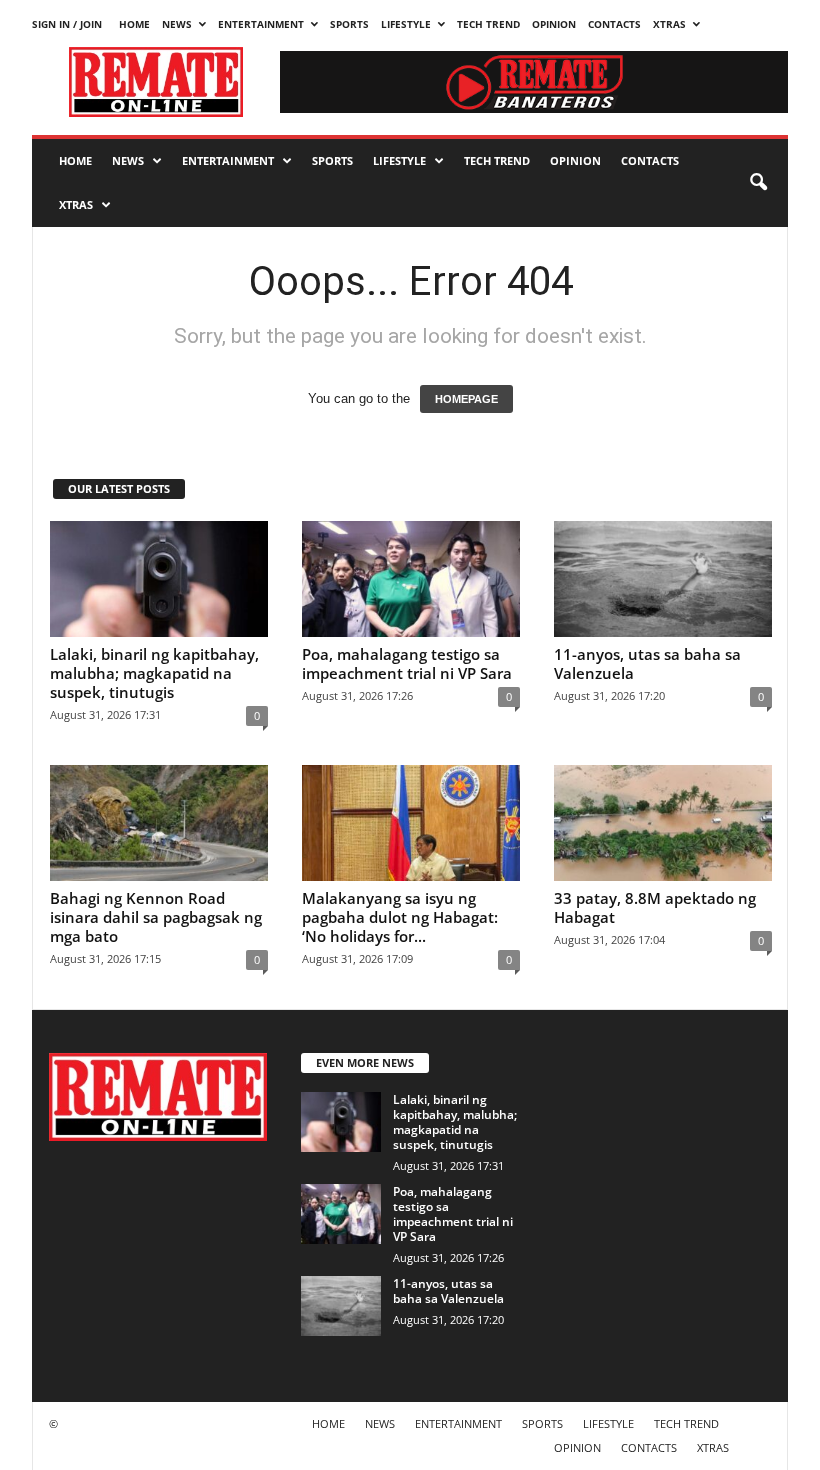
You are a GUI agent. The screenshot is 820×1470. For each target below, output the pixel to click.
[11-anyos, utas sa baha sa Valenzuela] (663, 579)
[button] (758, 183)
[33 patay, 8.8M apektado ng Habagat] (663, 823)
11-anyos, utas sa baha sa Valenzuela (647, 663)
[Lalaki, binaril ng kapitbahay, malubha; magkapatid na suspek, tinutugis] (159, 579)
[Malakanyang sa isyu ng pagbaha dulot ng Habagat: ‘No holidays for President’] (411, 823)
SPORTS (349, 24)
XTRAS (669, 24)
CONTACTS (614, 24)
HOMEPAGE (466, 399)
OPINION (554, 24)
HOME (134, 24)
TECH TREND (488, 24)
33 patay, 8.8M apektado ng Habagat (655, 907)
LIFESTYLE (406, 24)
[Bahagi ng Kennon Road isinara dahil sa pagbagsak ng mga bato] (159, 823)
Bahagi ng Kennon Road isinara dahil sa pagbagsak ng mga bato (156, 917)
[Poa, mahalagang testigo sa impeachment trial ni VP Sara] (411, 579)
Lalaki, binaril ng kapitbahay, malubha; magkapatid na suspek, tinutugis (154, 673)
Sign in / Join (67, 24)
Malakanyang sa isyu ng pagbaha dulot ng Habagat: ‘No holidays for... (400, 917)
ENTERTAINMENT (261, 24)
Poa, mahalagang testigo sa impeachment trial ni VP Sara (407, 663)
